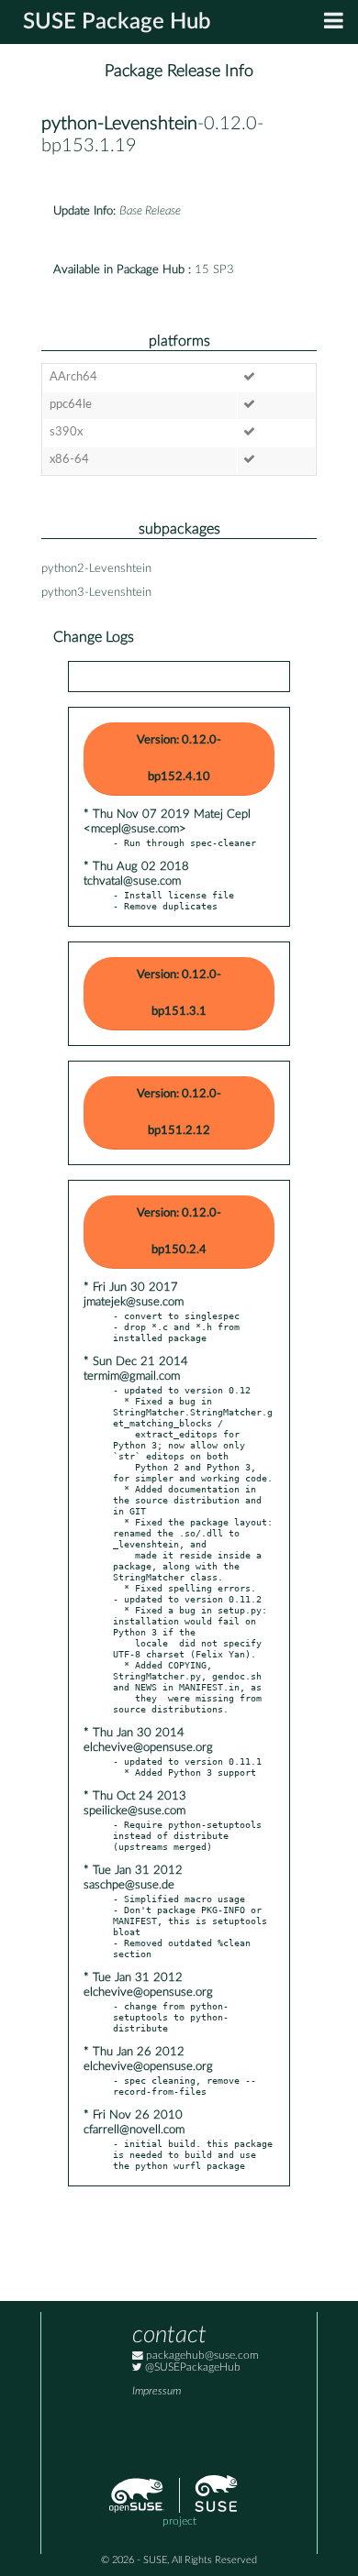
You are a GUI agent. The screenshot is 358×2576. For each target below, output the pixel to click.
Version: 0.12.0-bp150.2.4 (179, 1232)
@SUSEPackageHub (191, 2367)
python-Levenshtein (119, 124)
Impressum (157, 2391)
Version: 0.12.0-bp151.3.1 (179, 993)
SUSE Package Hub (117, 22)
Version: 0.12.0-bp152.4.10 (179, 759)
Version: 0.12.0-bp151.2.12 (179, 1112)
